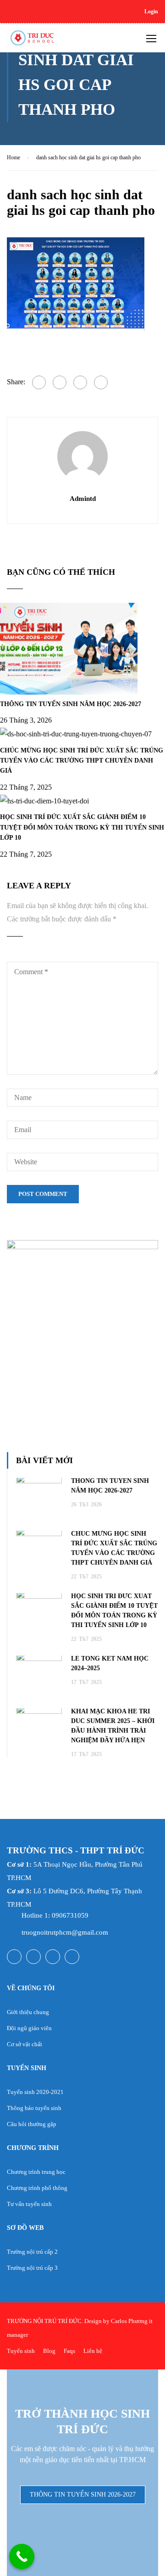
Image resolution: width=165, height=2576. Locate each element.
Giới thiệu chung (28, 2012)
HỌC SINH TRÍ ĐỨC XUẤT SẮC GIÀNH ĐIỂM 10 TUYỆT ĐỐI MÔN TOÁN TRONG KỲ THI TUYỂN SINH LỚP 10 (82, 827)
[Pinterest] (101, 382)
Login (151, 11)
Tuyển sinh (21, 2351)
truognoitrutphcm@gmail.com (65, 1932)
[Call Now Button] (22, 2556)
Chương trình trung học (36, 2172)
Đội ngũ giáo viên (29, 2028)
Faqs (69, 2351)
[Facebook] (39, 382)
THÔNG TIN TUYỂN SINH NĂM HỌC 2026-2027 (71, 704)
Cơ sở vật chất (25, 2044)
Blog (49, 2351)
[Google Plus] (60, 382)
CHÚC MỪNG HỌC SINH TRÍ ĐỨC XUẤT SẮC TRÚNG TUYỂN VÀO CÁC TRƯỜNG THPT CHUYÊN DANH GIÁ (82, 761)
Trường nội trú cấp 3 (32, 2268)
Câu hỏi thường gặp (32, 2124)
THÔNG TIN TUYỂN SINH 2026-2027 (83, 2495)
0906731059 (70, 1915)
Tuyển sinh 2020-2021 (35, 2092)
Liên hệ (93, 2351)
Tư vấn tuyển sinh (29, 2204)
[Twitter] (80, 382)
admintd (83, 499)
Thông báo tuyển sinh (34, 2108)
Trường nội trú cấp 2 (32, 2252)
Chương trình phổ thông (37, 2188)
